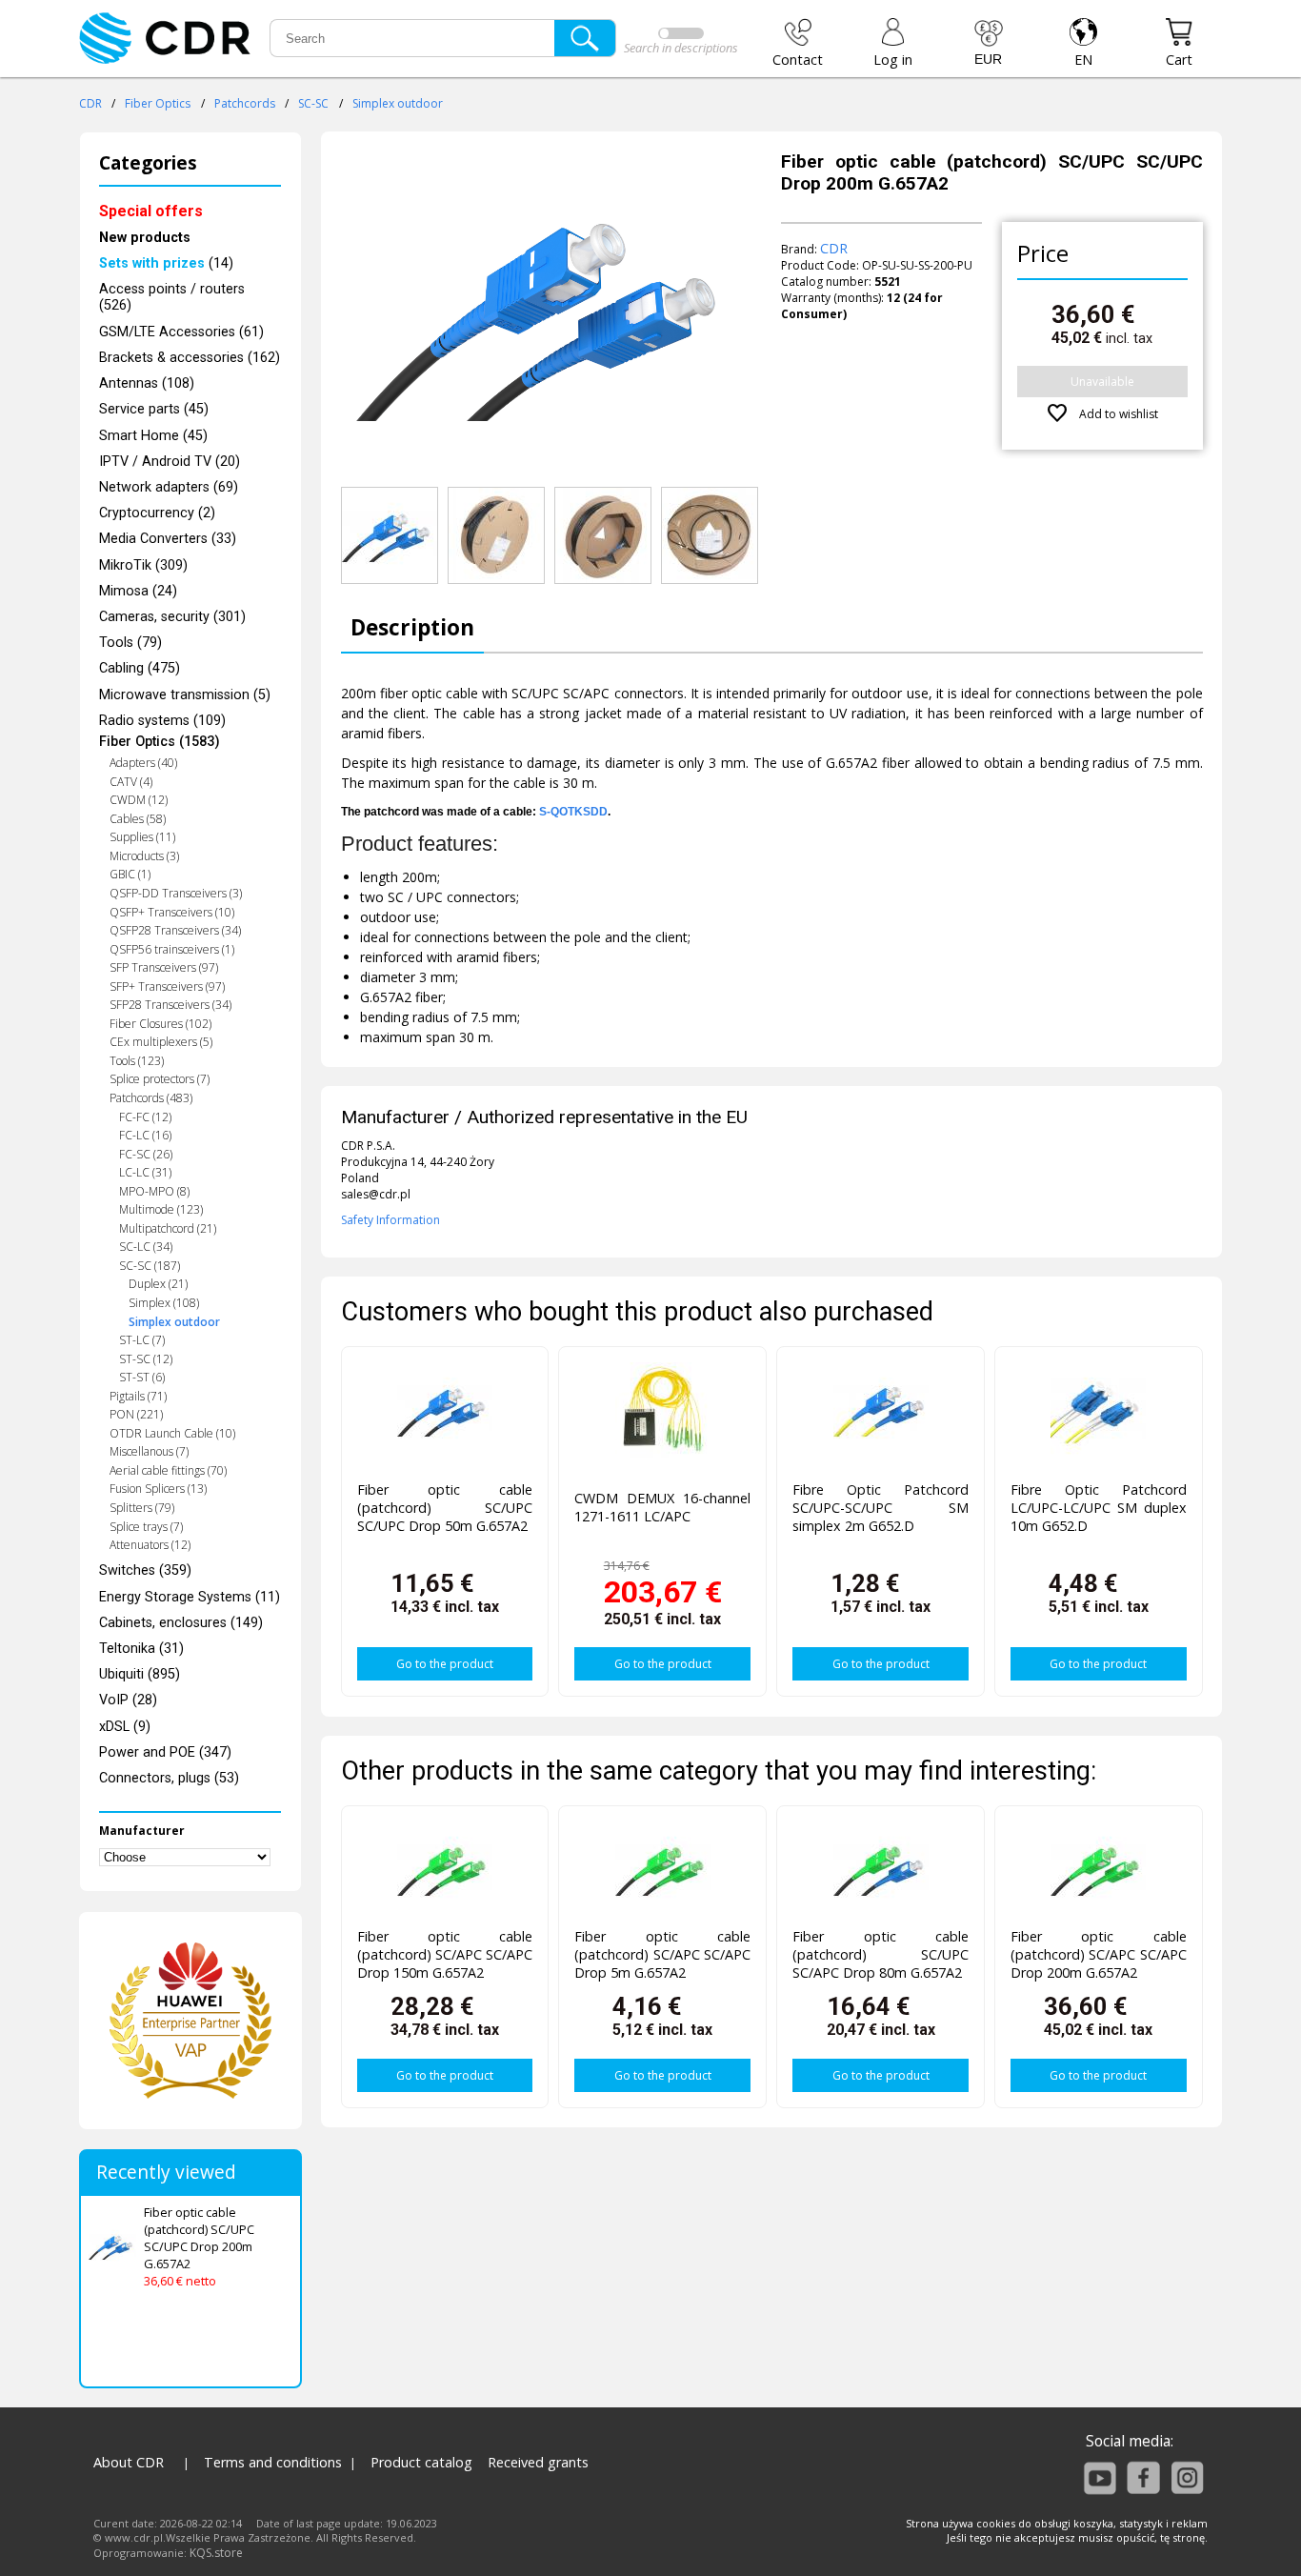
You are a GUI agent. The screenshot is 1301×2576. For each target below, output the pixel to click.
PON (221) (136, 1414)
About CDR (129, 2462)
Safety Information (390, 1220)
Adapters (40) (143, 763)
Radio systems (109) (162, 721)
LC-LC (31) (145, 1172)
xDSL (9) (125, 1727)
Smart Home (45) (153, 436)
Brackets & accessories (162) (190, 358)
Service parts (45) (154, 409)
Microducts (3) (144, 856)
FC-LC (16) (145, 1135)
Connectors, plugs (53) (169, 1778)
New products (145, 238)
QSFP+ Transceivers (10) (172, 912)
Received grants (538, 2462)
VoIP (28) (128, 1700)
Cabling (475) (140, 668)
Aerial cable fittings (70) (168, 1470)
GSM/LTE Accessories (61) (181, 332)
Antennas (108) (147, 383)
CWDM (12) (139, 800)
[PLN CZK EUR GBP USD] (989, 43)
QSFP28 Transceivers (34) (175, 930)
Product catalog (421, 2462)
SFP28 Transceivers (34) (170, 1005)
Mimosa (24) (138, 591)
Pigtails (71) (138, 1396)
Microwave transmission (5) (185, 695)
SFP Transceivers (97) (164, 967)
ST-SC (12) (146, 1359)
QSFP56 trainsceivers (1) (172, 949)
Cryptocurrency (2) (157, 513)
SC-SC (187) (150, 1266)
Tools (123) (137, 1061)
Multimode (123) (161, 1209)
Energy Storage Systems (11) (190, 1597)
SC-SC (313, 103)
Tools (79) (130, 643)
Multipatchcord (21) (168, 1228)
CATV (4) (131, 782)
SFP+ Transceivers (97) (167, 986)
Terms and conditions (273, 2462)
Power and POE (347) (165, 1752)
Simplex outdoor (398, 103)
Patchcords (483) (151, 1098)
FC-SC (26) (146, 1154)
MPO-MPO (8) (154, 1191)
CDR (90, 103)
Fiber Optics (158, 103)
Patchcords (245, 103)
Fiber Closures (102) (160, 1024)
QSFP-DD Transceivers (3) (176, 893)
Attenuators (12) (150, 1545)
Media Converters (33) (168, 539)
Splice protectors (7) (160, 1079)
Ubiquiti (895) (140, 1674)
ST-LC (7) (142, 1340)
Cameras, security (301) (172, 617)
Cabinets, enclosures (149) (181, 1623)
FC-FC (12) (145, 1117)
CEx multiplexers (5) (161, 1042)
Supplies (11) (142, 837)
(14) (166, 263)
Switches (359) (145, 1570)
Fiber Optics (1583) (160, 742)
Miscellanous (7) (149, 1451)
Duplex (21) (158, 1284)
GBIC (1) (130, 874)
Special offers (151, 211)
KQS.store (216, 2553)
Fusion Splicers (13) (158, 1489)
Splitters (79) (142, 1508)
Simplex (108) (164, 1303)
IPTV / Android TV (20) (170, 462)
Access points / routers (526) (172, 297)
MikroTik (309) (143, 565)
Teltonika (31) (141, 1649)
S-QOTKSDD (573, 812)
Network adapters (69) (169, 487)
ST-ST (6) (142, 1377)
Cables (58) (138, 819)
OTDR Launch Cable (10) (172, 1433)
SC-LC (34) (146, 1247)
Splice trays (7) (146, 1527)
